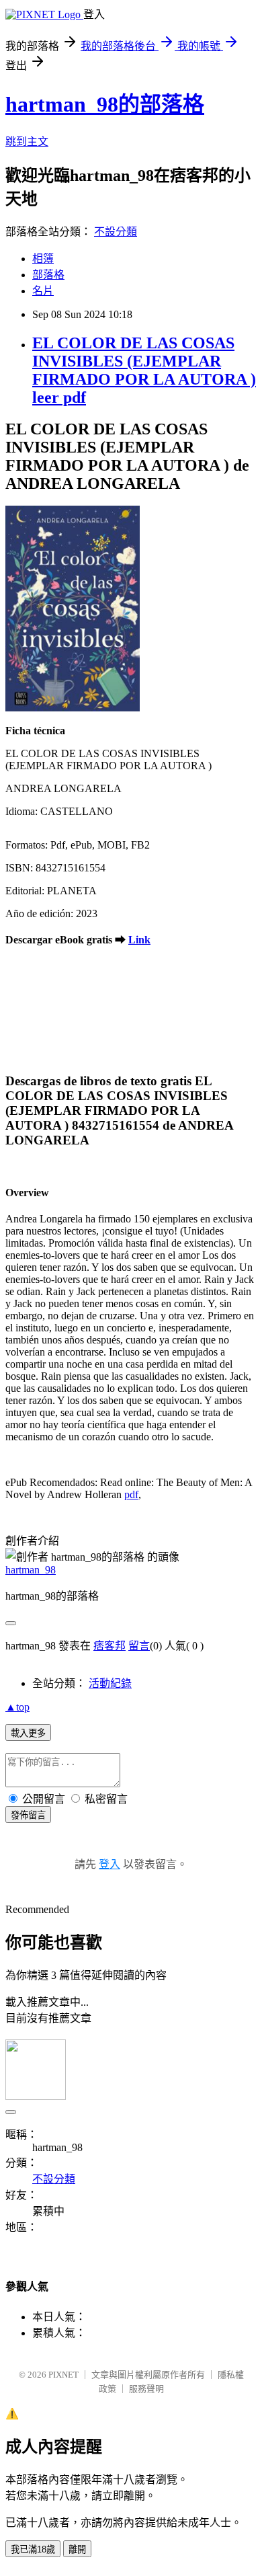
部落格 (48, 275)
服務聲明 (146, 2389)
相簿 (43, 259)
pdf (131, 1494)
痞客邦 (110, 1646)
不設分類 (116, 232)
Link (139, 940)
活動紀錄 (110, 1683)
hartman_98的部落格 (105, 104)
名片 (43, 291)
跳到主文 (27, 142)
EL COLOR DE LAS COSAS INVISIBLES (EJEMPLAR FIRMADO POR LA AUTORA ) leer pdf (144, 370)
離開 (77, 2549)
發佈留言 (28, 1815)
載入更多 (28, 1733)
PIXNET (63, 2375)
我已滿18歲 (33, 2549)
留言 (139, 1646)
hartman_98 (31, 1570)
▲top (17, 1707)
